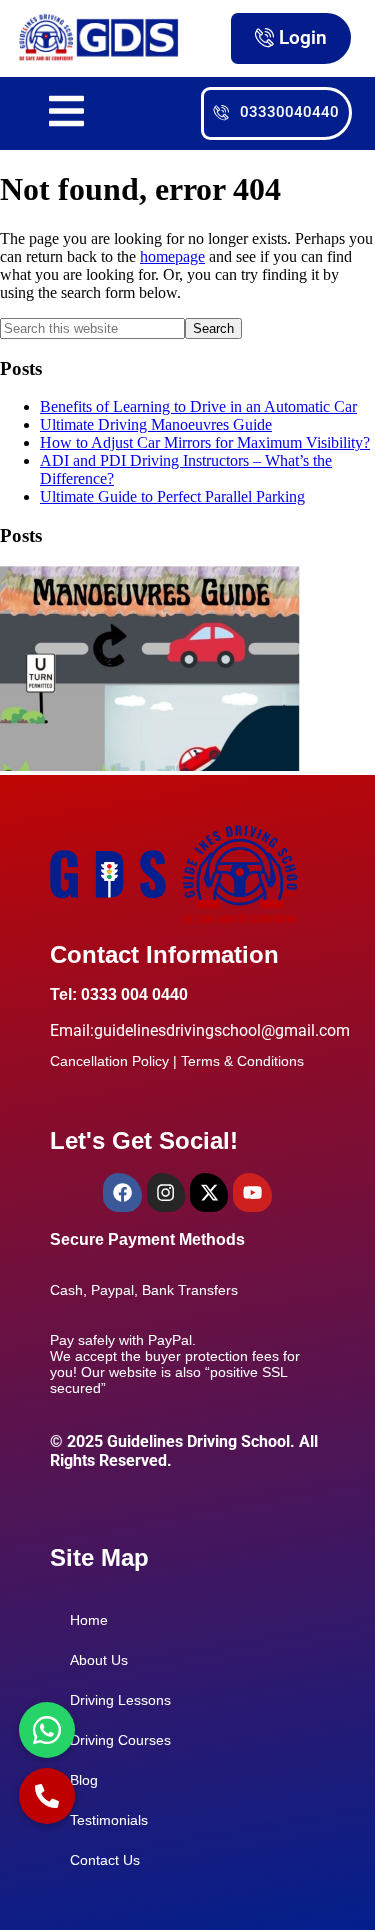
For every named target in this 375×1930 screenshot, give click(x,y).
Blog (84, 1780)
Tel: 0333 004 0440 (119, 994)
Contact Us (105, 1860)
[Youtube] (252, 1192)
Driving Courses (120, 1740)
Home (89, 1620)
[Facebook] (122, 1192)
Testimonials (109, 1820)
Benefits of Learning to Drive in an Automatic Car (198, 406)
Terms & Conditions (242, 1061)
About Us (99, 1660)
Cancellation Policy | (115, 1061)
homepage (172, 256)
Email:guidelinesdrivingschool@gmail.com (200, 1030)
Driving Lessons (120, 1700)
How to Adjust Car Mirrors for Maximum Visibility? (205, 442)
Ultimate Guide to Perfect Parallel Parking (172, 496)
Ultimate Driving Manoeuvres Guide (156, 424)
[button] (47, 1796)
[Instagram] (166, 1192)
